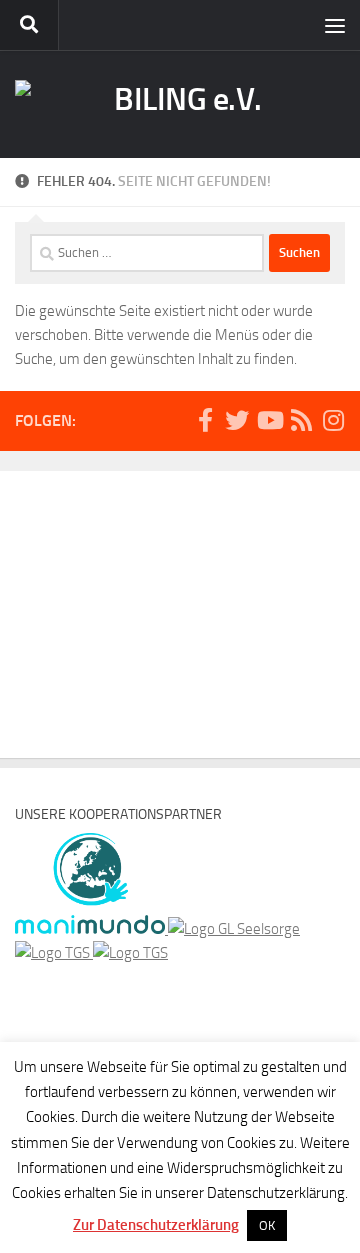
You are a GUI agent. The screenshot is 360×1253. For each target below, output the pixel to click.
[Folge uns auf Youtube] (269, 420)
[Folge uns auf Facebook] (205, 420)
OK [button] (267, 1225)
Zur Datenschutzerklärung (156, 1225)
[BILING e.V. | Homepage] (180, 104)
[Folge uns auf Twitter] (237, 420)
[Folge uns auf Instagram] (333, 420)
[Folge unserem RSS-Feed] (301, 420)
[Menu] (335, 25)
